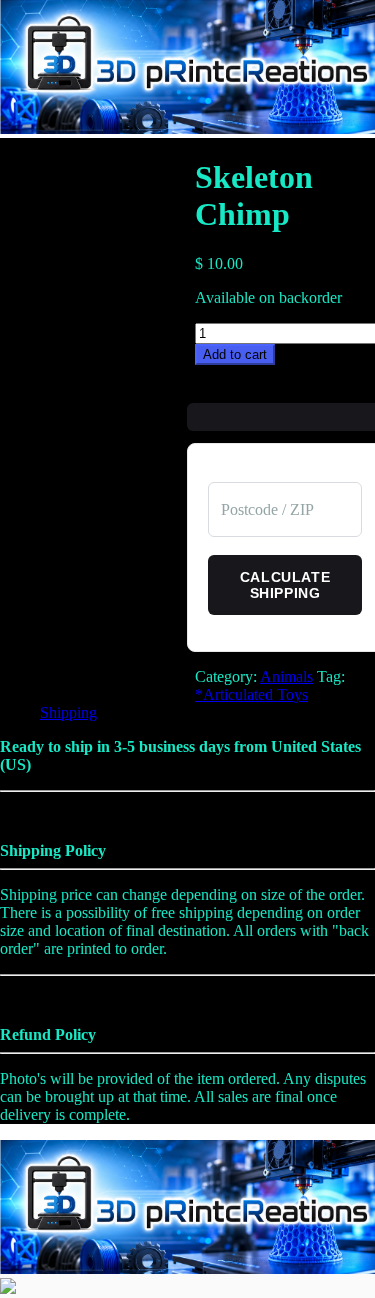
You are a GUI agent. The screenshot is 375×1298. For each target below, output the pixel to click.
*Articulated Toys (251, 694)
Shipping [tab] (68, 712)
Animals (286, 676)
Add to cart (235, 354)
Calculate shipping (285, 585)
